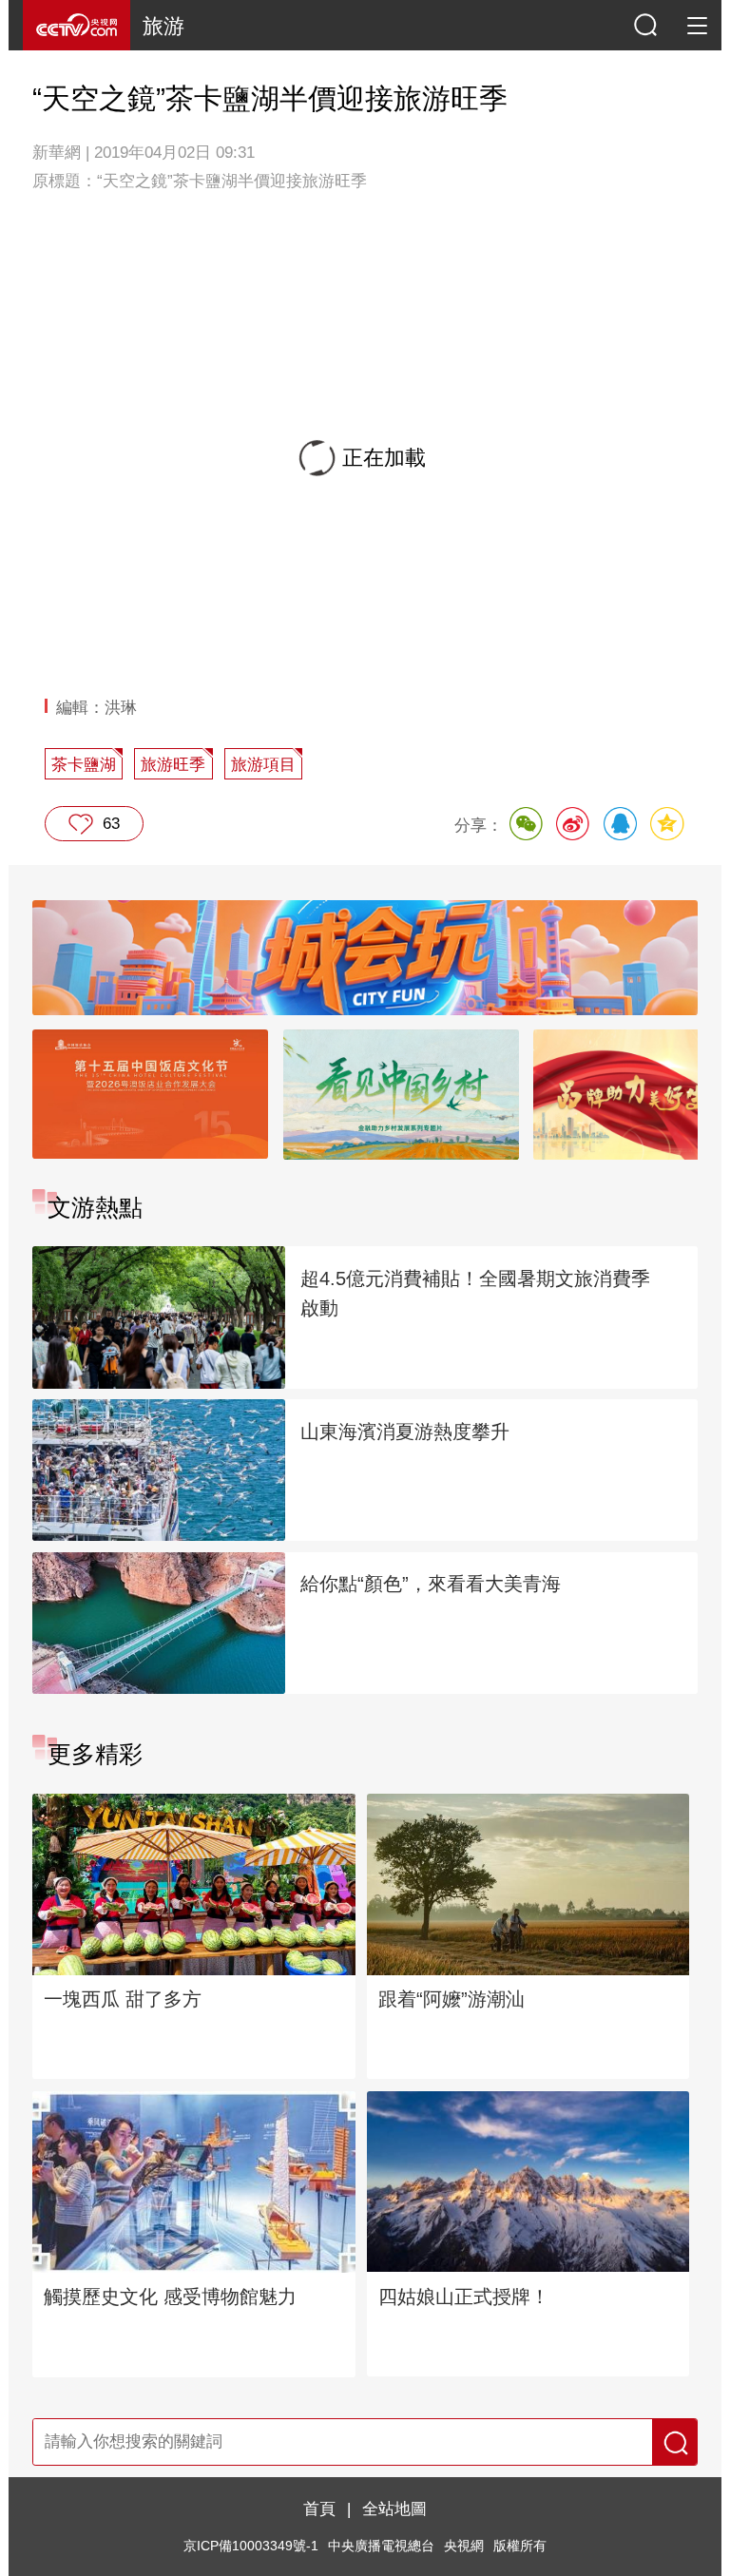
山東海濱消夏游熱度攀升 (405, 1432)
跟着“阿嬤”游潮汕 (451, 1999)
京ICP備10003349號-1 (251, 2546)
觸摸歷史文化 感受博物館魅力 (170, 2297)
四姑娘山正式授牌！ (464, 2297)
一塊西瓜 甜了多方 (123, 1999)
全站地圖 (394, 2509)
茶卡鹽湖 (84, 764)
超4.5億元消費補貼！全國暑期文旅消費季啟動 (475, 1293)
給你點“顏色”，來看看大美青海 (431, 1584)
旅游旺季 (173, 764)
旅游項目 (263, 764)
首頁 (319, 2509)
